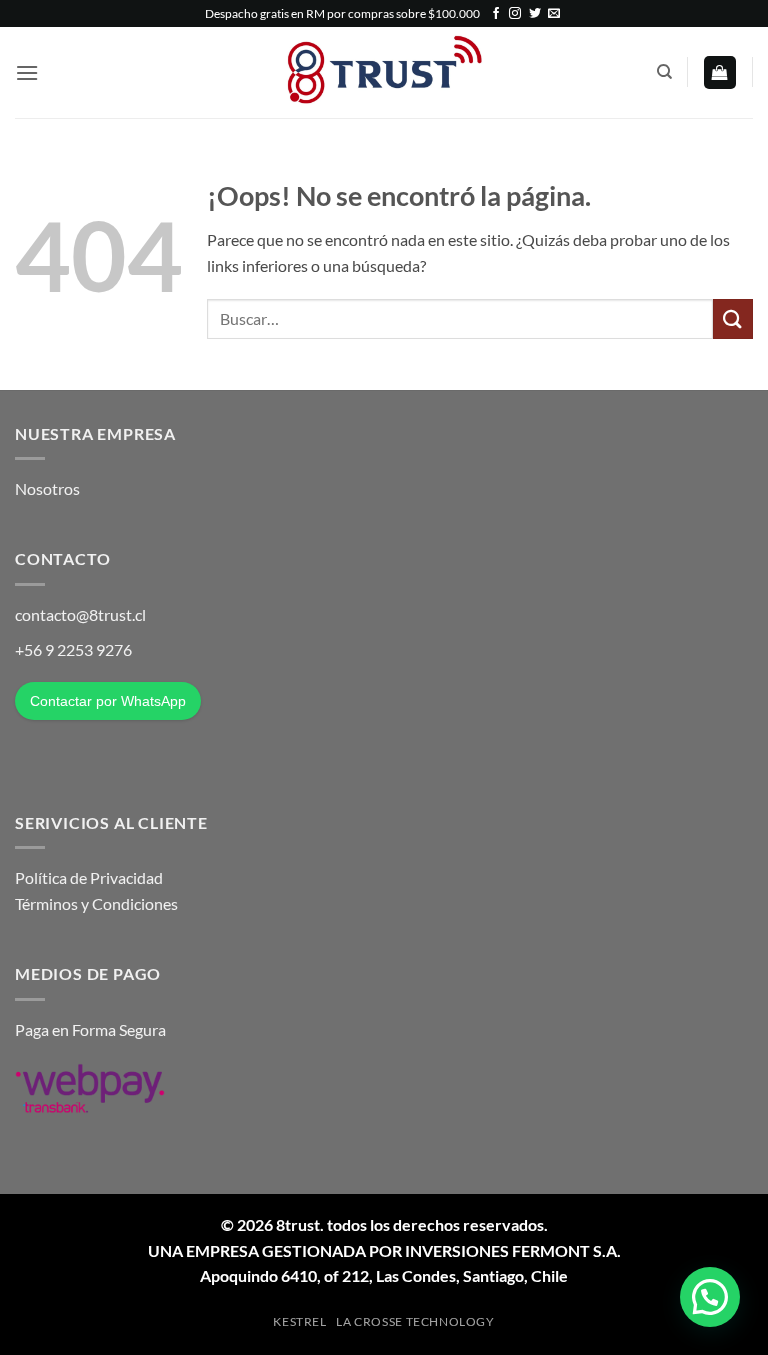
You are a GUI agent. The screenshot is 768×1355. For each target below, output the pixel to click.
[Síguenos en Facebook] (496, 14)
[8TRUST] (384, 73)
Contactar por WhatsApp (108, 701)
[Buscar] (664, 72)
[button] (27, 72)
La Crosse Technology (415, 1321)
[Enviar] (733, 318)
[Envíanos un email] (554, 14)
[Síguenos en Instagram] (515, 14)
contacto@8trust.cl (80, 614)
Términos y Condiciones (96, 903)
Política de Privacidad (89, 877)
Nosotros (47, 488)
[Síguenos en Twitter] (535, 14)
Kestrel (299, 1321)
